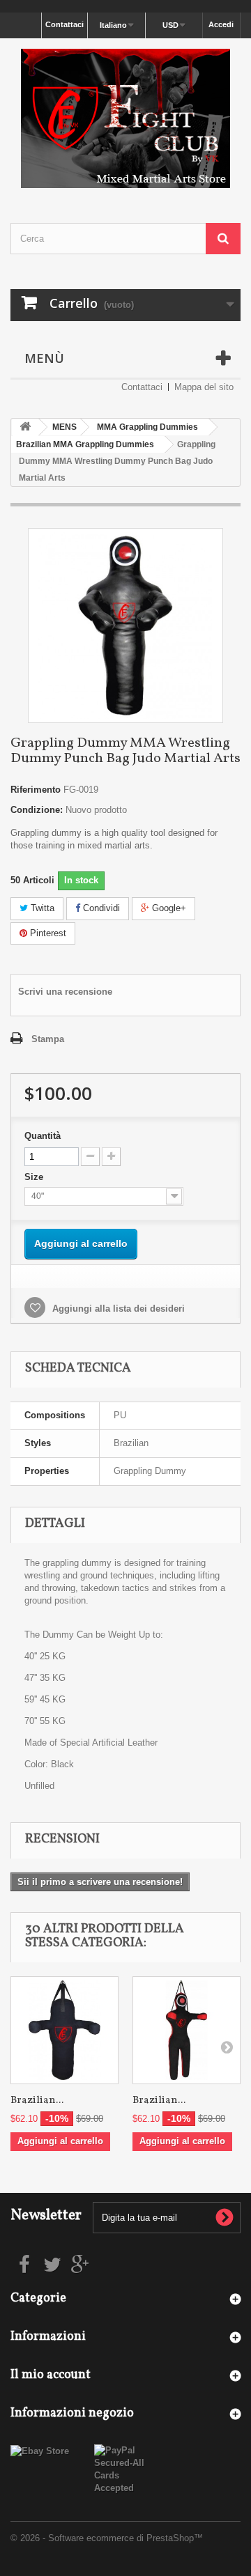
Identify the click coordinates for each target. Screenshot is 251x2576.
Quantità (43, 1136)
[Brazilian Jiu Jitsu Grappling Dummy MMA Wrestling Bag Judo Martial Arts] (64, 2030)
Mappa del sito (204, 387)
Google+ (168, 908)
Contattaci (64, 24)
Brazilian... (37, 2101)
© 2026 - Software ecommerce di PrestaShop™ (107, 2538)
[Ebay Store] (40, 2450)
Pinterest (47, 933)
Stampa (48, 1039)
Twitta (41, 908)
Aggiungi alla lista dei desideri (117, 1309)
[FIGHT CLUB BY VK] (125, 118)
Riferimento (36, 790)
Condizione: (37, 810)
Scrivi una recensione (65, 992)
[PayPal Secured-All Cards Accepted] (125, 2469)
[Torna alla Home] (25, 427)
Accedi (221, 24)
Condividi (100, 908)
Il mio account (51, 2375)
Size (35, 1177)
